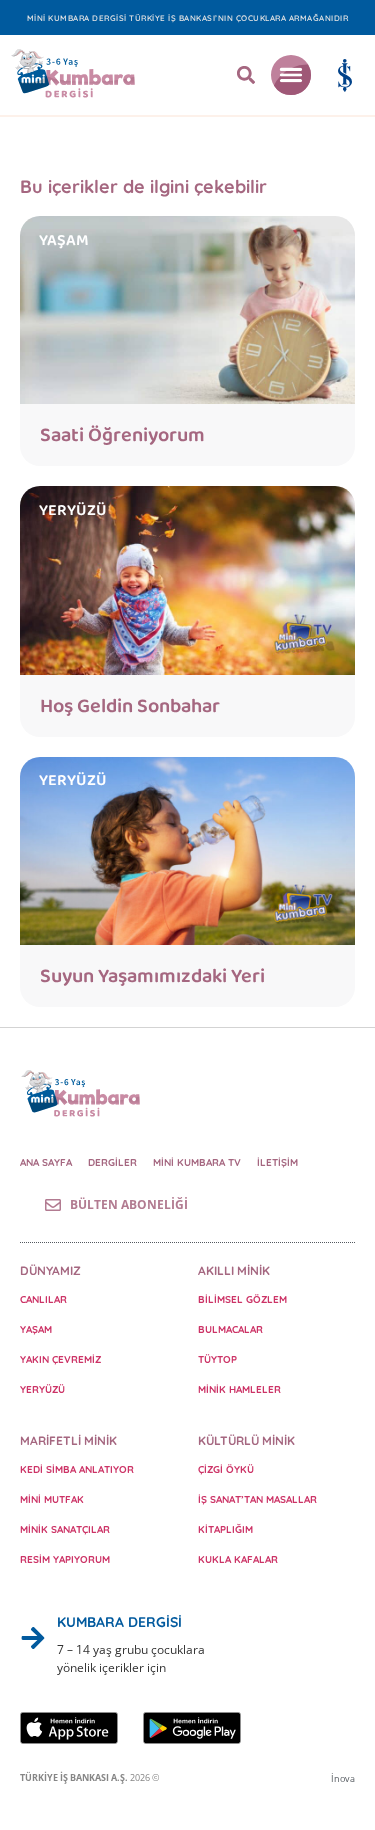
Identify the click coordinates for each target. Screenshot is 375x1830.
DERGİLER (112, 1162)
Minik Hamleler (239, 1389)
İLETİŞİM (277, 1162)
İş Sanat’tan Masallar (257, 1499)
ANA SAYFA (46, 1162)
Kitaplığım (225, 1529)
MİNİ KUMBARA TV (197, 1162)
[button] (246, 75)
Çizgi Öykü (226, 1469)
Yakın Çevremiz (60, 1359)
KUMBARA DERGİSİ (119, 1622)
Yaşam (36, 1329)
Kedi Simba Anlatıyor (77, 1469)
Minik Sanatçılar (65, 1529)
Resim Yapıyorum (65, 1559)
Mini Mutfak (52, 1499)
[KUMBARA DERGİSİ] (33, 1638)
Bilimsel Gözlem (242, 1299)
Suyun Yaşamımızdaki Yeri (152, 976)
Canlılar (43, 1299)
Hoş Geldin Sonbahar (130, 706)
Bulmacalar (230, 1329)
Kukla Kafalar (238, 1559)
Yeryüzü (42, 1389)
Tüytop (217, 1359)
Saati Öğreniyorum (122, 435)
